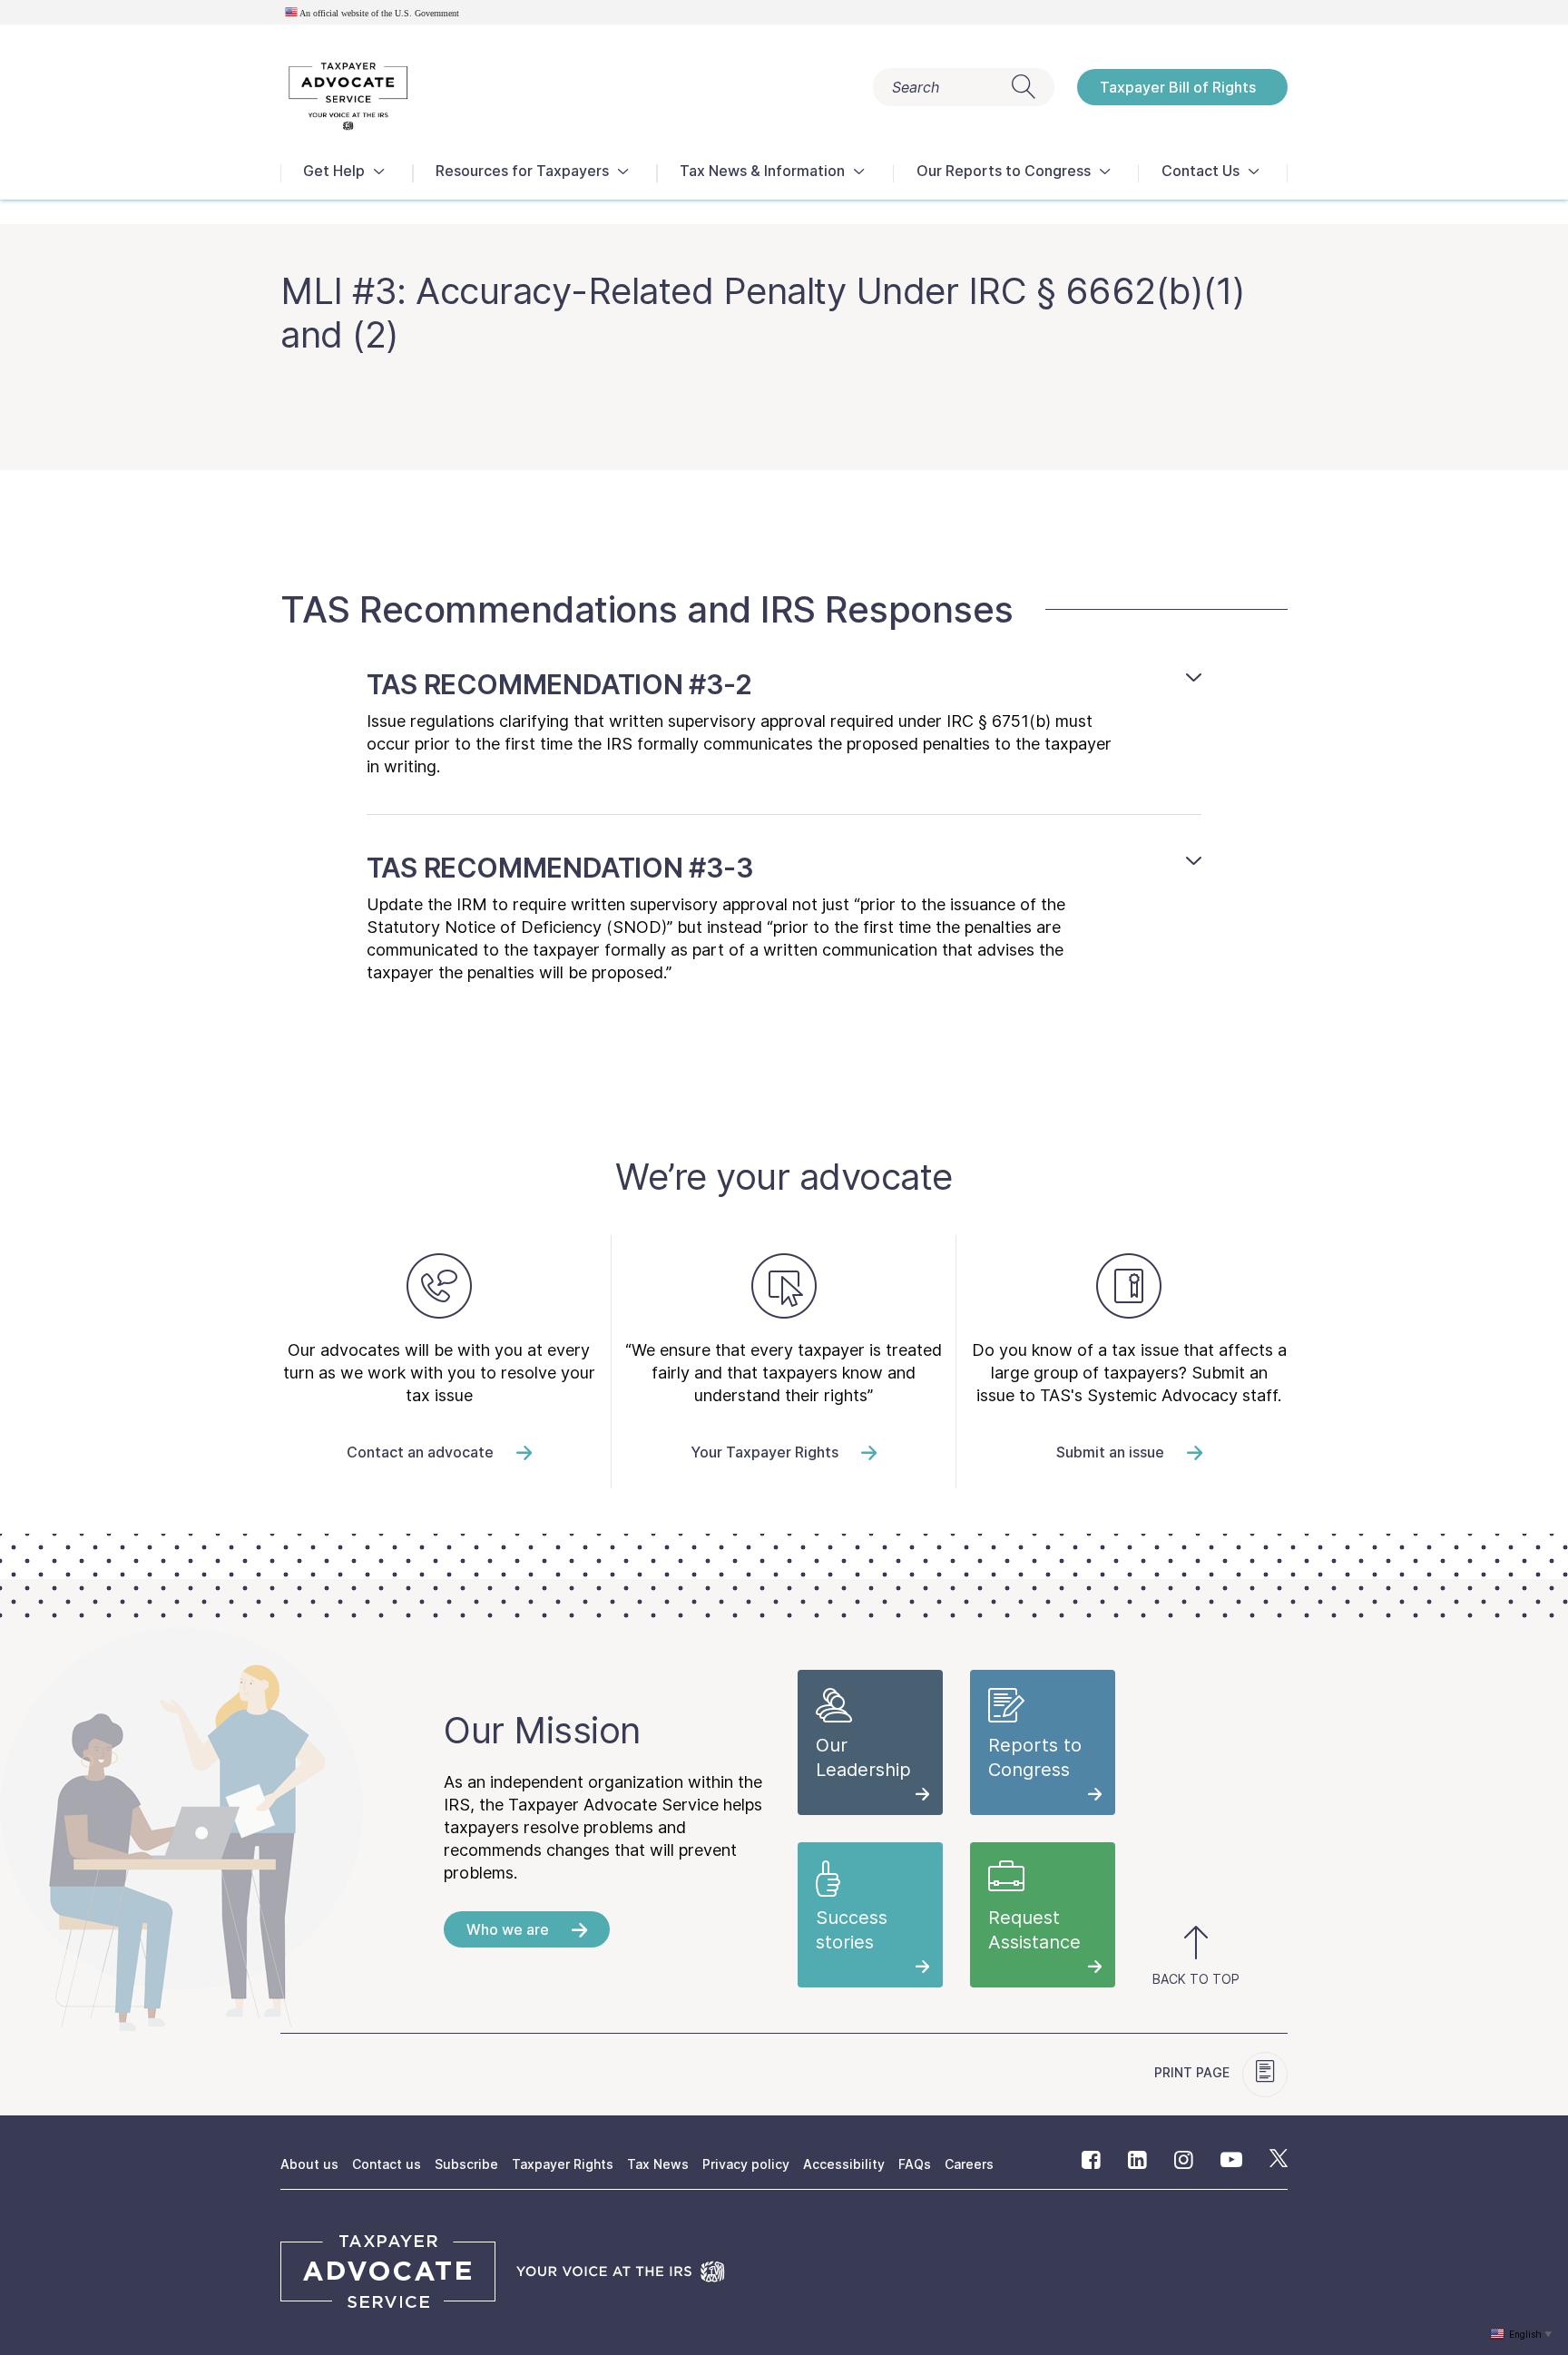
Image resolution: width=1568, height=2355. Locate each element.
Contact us (387, 2164)
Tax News (658, 2164)
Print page (1194, 2072)
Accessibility (844, 2164)
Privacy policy (746, 2164)
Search (916, 87)
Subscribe (466, 2164)
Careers (969, 2164)
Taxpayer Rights (563, 2164)
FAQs (915, 2164)
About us (309, 2164)
